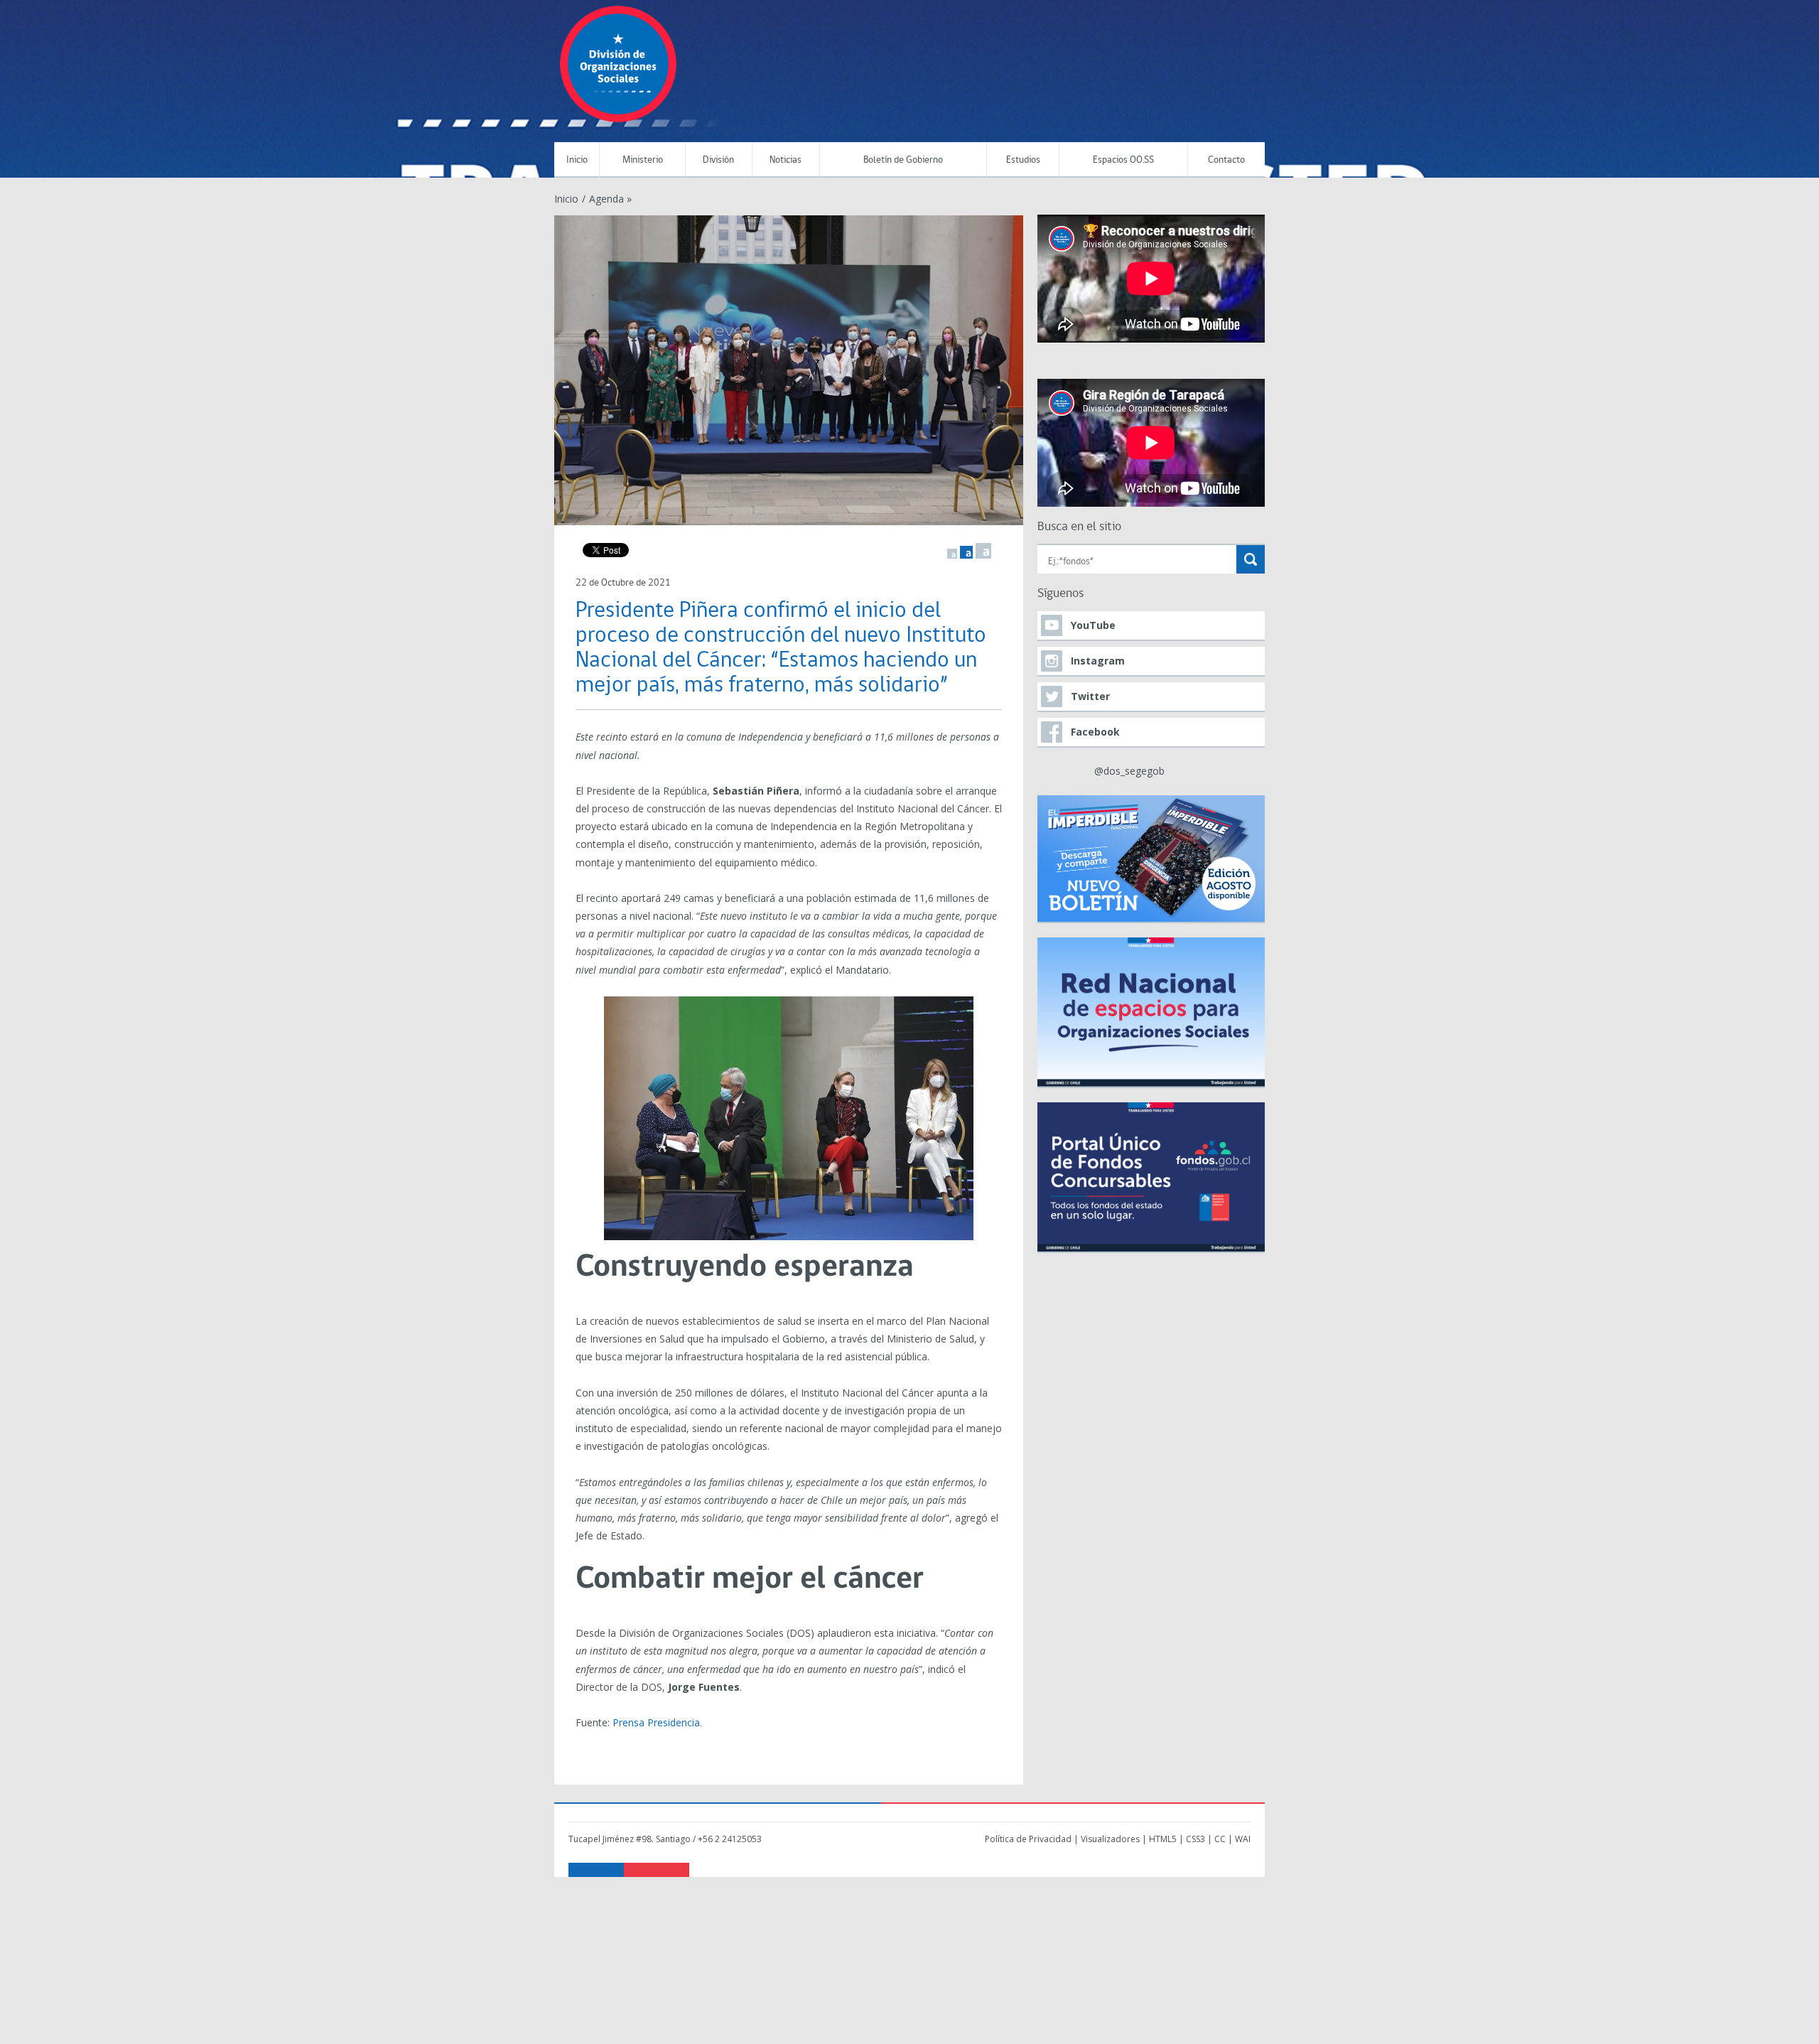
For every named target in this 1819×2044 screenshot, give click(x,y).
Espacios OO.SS (1123, 160)
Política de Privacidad (1028, 1839)
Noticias (786, 160)
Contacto (1226, 160)
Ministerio (643, 160)
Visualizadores (1110, 1839)
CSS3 (1195, 1839)
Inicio (577, 160)
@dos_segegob (1129, 771)
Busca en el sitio (1079, 527)
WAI (1243, 1839)
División (718, 160)
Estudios (1023, 160)
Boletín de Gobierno (903, 160)
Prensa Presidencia (656, 1722)
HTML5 (1163, 1839)
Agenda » (610, 199)
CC (1220, 1839)
